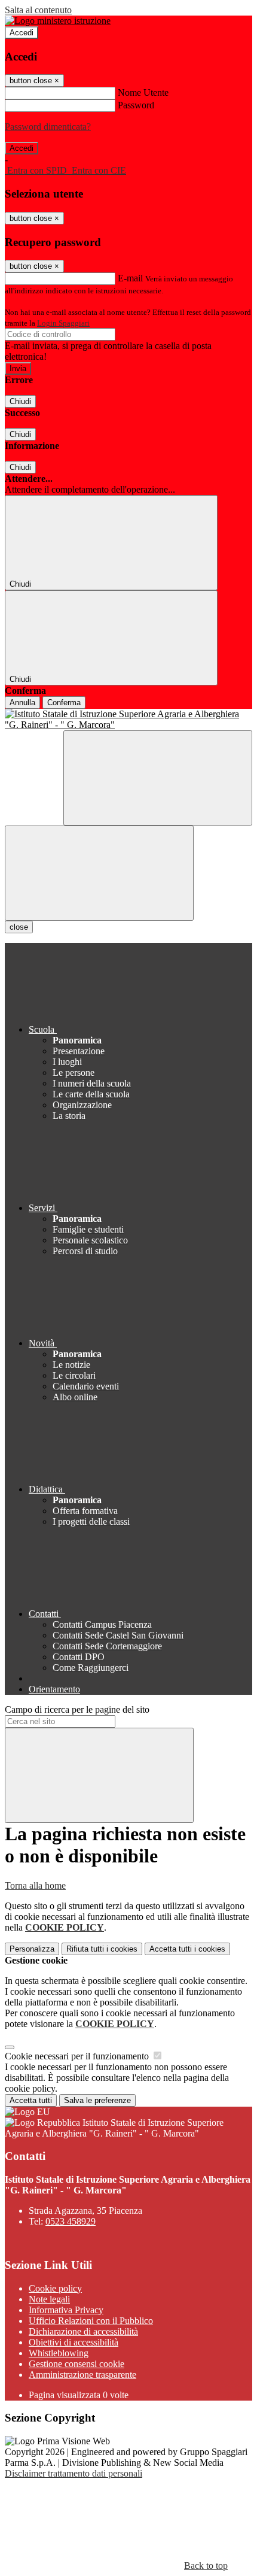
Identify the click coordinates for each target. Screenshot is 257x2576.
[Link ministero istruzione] (58, 21)
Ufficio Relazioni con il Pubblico (91, 2321)
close (19, 927)
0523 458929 (71, 2221)
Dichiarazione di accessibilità (83, 2331)
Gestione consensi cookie (77, 2364)
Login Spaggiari (63, 323)
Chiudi (20, 401)
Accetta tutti (187, 1949)
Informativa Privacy (66, 2310)
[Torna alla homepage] (128, 720)
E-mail (130, 278)
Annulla (22, 703)
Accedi (22, 33)
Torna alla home (35, 1885)
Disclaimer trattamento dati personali (74, 2473)
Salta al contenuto (38, 10)
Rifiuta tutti (102, 1949)
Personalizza (32, 1949)
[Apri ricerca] (158, 778)
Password (136, 105)
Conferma (64, 703)
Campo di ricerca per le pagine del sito (77, 1709)
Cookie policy (55, 2288)
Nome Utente (143, 92)
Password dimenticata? (48, 127)
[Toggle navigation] (99, 873)
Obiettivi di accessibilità (74, 2342)
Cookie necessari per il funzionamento (78, 2056)
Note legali (49, 2299)
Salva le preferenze (97, 2100)
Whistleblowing (59, 2353)
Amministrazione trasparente (82, 2375)
